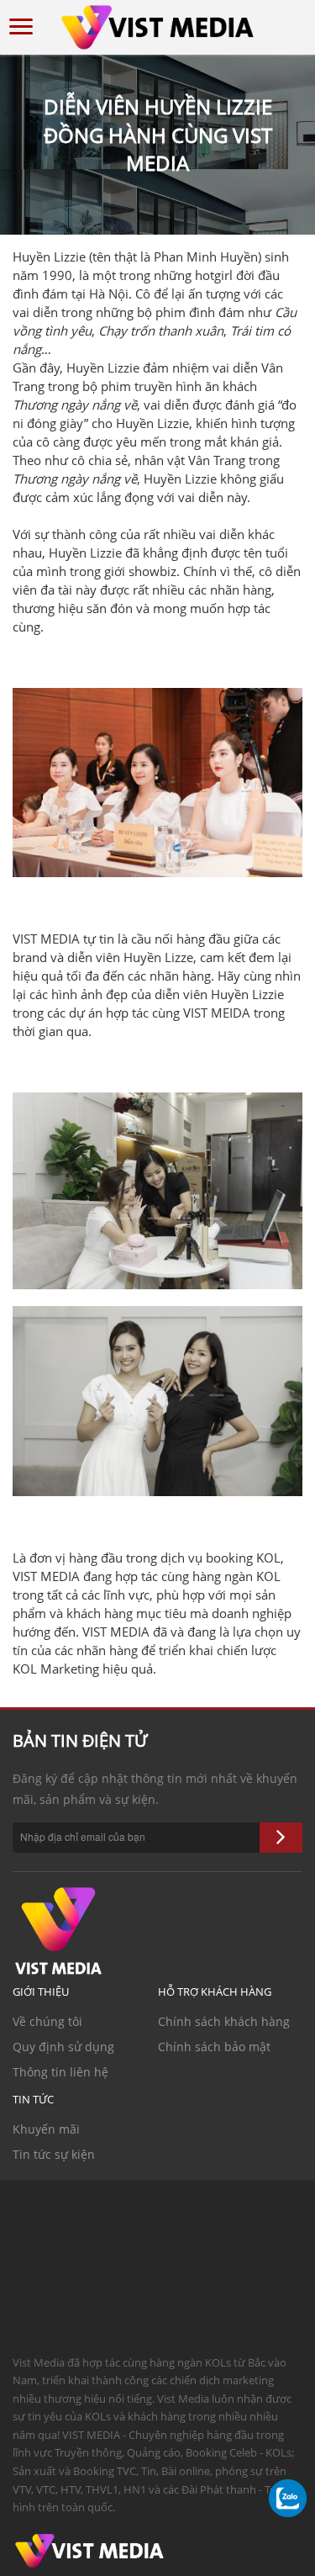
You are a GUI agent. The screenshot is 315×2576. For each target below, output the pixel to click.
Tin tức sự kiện (54, 2154)
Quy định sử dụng (63, 2047)
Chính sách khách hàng (224, 2021)
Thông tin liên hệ (60, 2072)
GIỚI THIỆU (41, 1992)
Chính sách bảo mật (214, 2047)
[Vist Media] (158, 24)
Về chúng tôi (47, 2021)
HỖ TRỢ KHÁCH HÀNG (215, 1992)
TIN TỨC (33, 2099)
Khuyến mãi (46, 2129)
